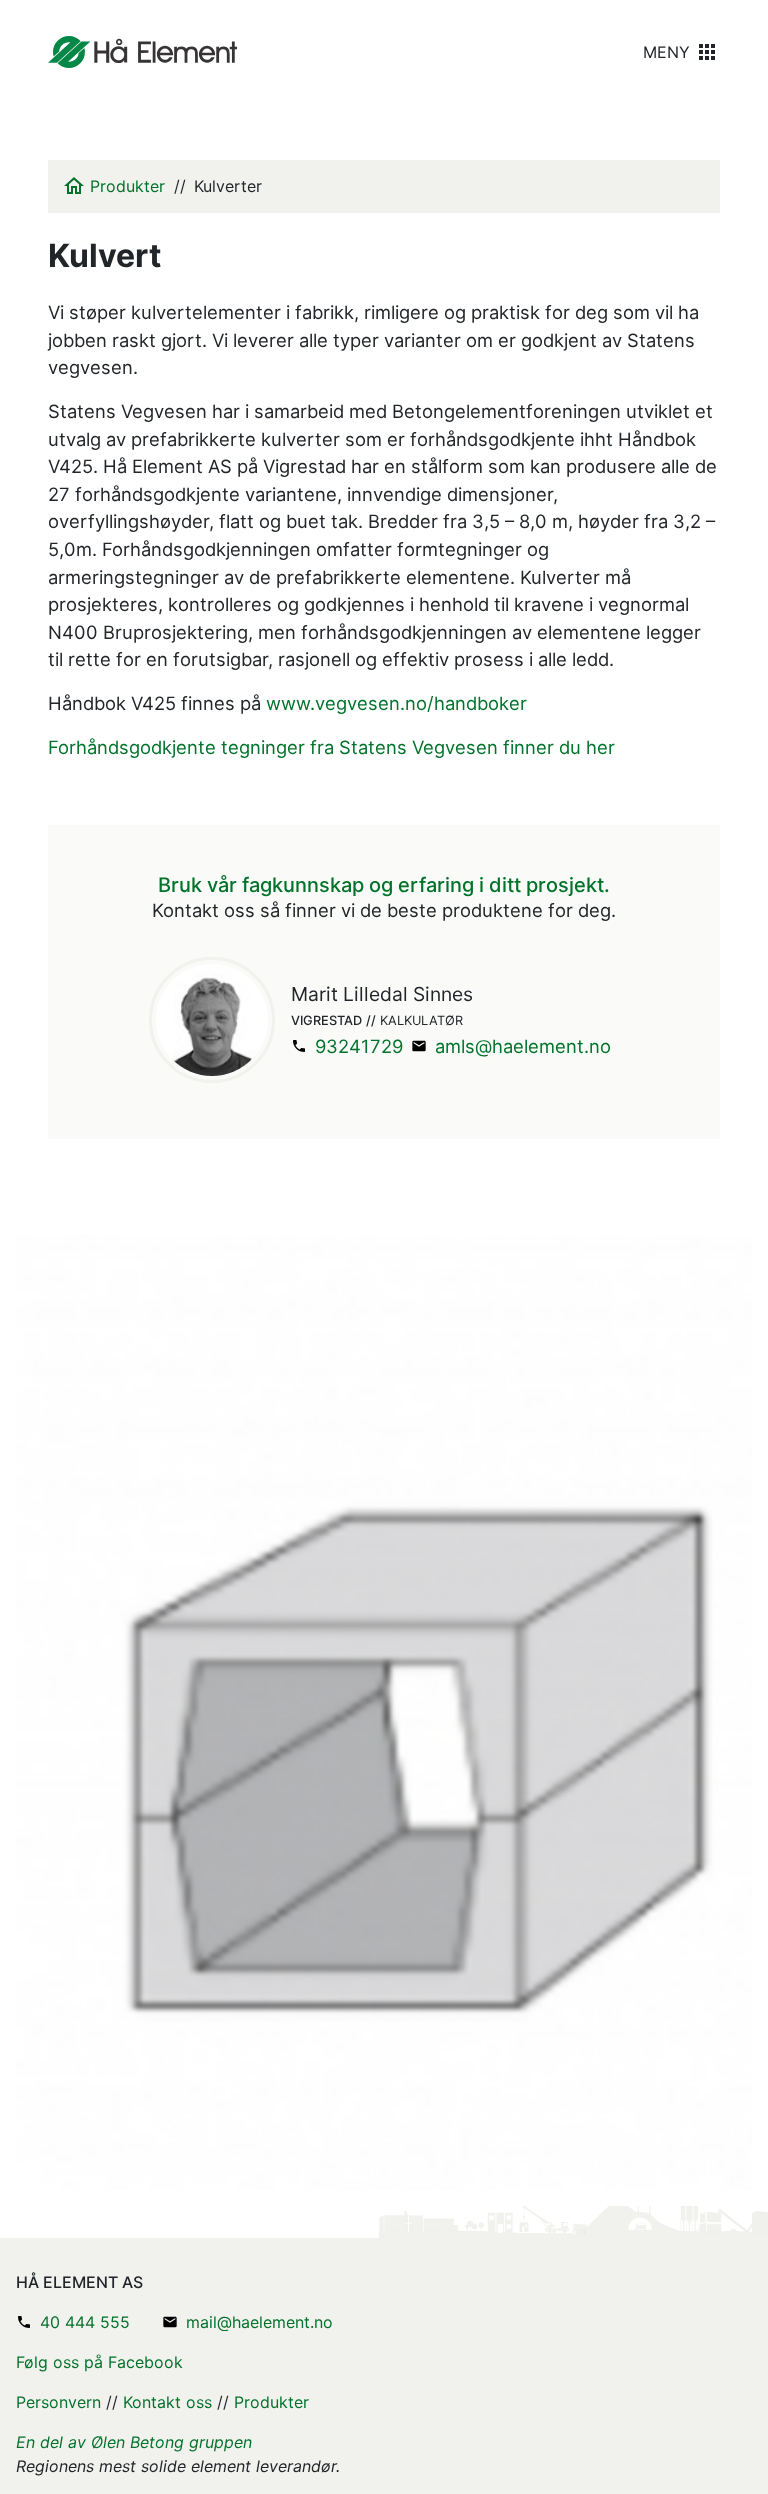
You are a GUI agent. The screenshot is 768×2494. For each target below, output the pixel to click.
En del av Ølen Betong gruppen (134, 2442)
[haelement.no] (142, 52)
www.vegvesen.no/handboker (396, 703)
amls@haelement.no (523, 1046)
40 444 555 (85, 2322)
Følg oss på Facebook (99, 2362)
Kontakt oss (167, 2402)
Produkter (127, 186)
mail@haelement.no (259, 2322)
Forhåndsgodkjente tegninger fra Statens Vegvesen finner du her (331, 747)
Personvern (58, 2402)
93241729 (359, 1046)
